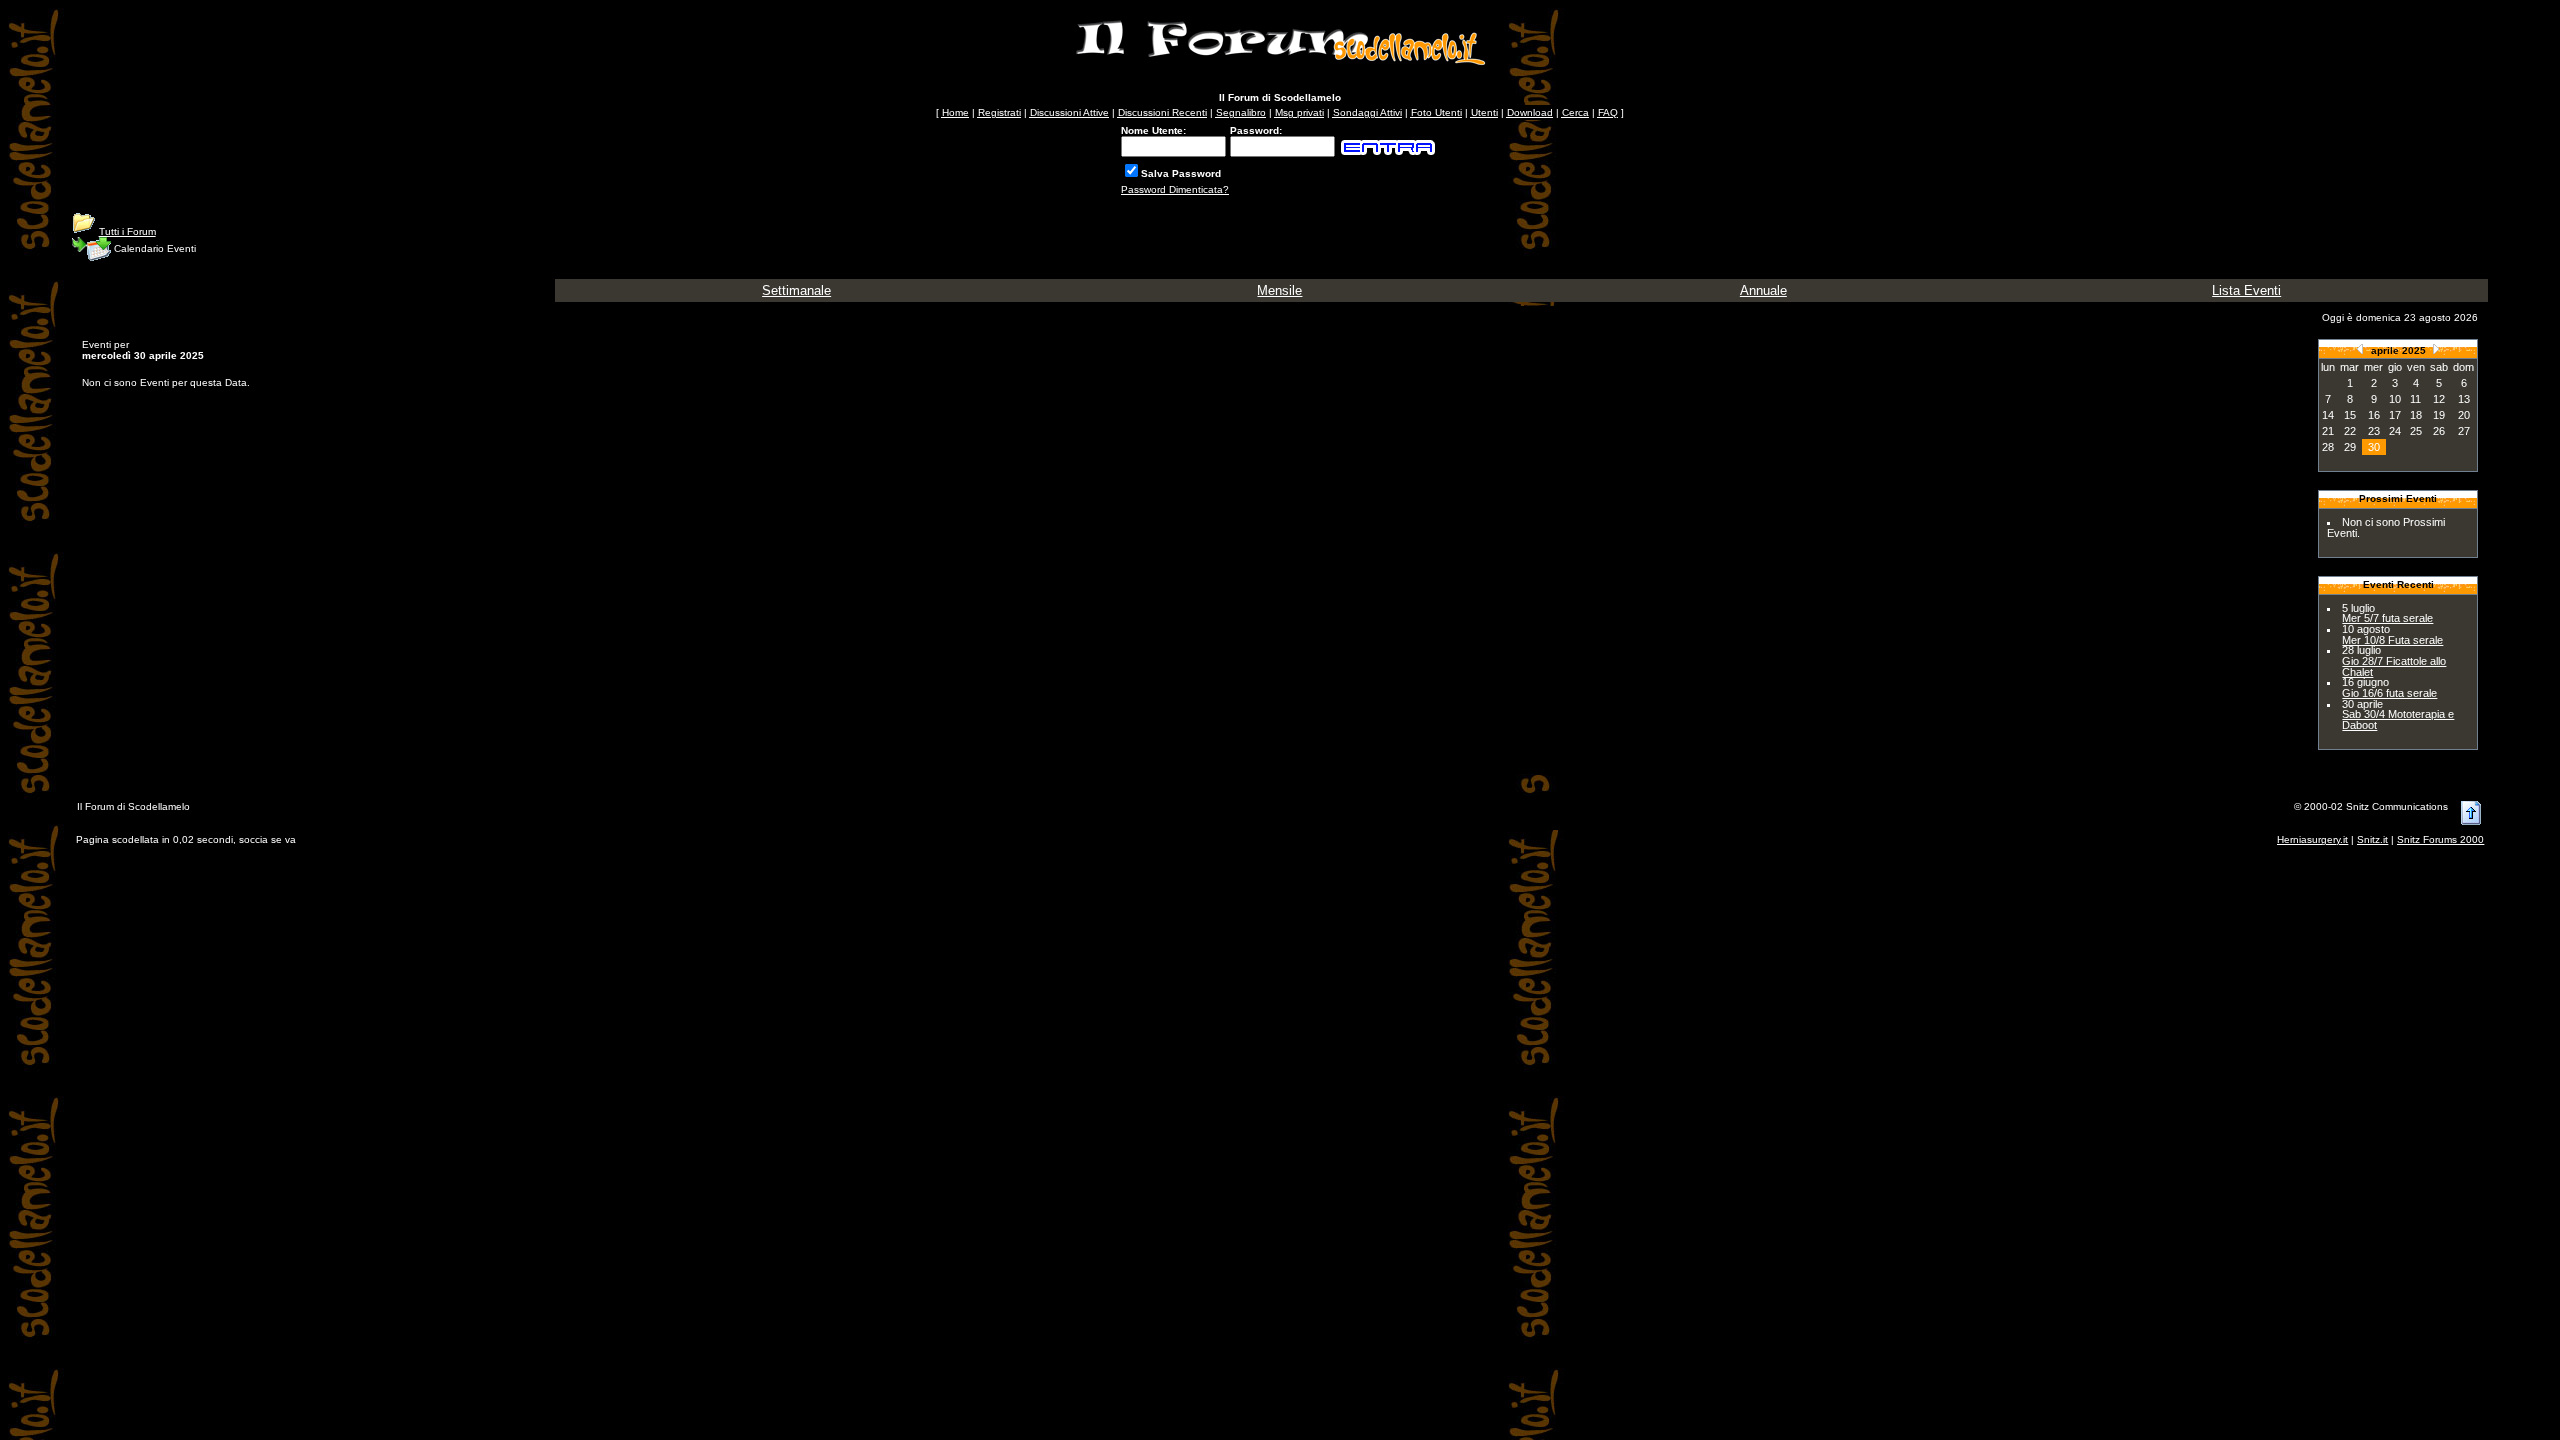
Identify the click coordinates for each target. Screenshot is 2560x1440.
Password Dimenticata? (1175, 189)
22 (2350, 431)
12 (2439, 399)
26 (2439, 431)
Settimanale (796, 290)
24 (2395, 431)
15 (2350, 415)
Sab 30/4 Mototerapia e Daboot (2398, 719)
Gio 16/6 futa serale (2389, 693)
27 (2464, 431)
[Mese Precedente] (2360, 348)
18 (2416, 415)
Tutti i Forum (127, 231)
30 (2374, 447)
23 (2374, 431)
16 (2374, 415)
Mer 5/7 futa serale (2387, 618)
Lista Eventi (2246, 290)
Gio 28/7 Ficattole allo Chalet (2394, 666)
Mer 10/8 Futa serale (2392, 640)
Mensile (1279, 290)
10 (2395, 399)
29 (2350, 447)
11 (2415, 399)
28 (2328, 447)
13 (2464, 399)
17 (2395, 415)
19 (2439, 415)
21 (2328, 431)
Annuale (1763, 290)
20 (2464, 415)
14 (2328, 415)
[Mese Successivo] (2436, 348)
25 (2416, 431)
